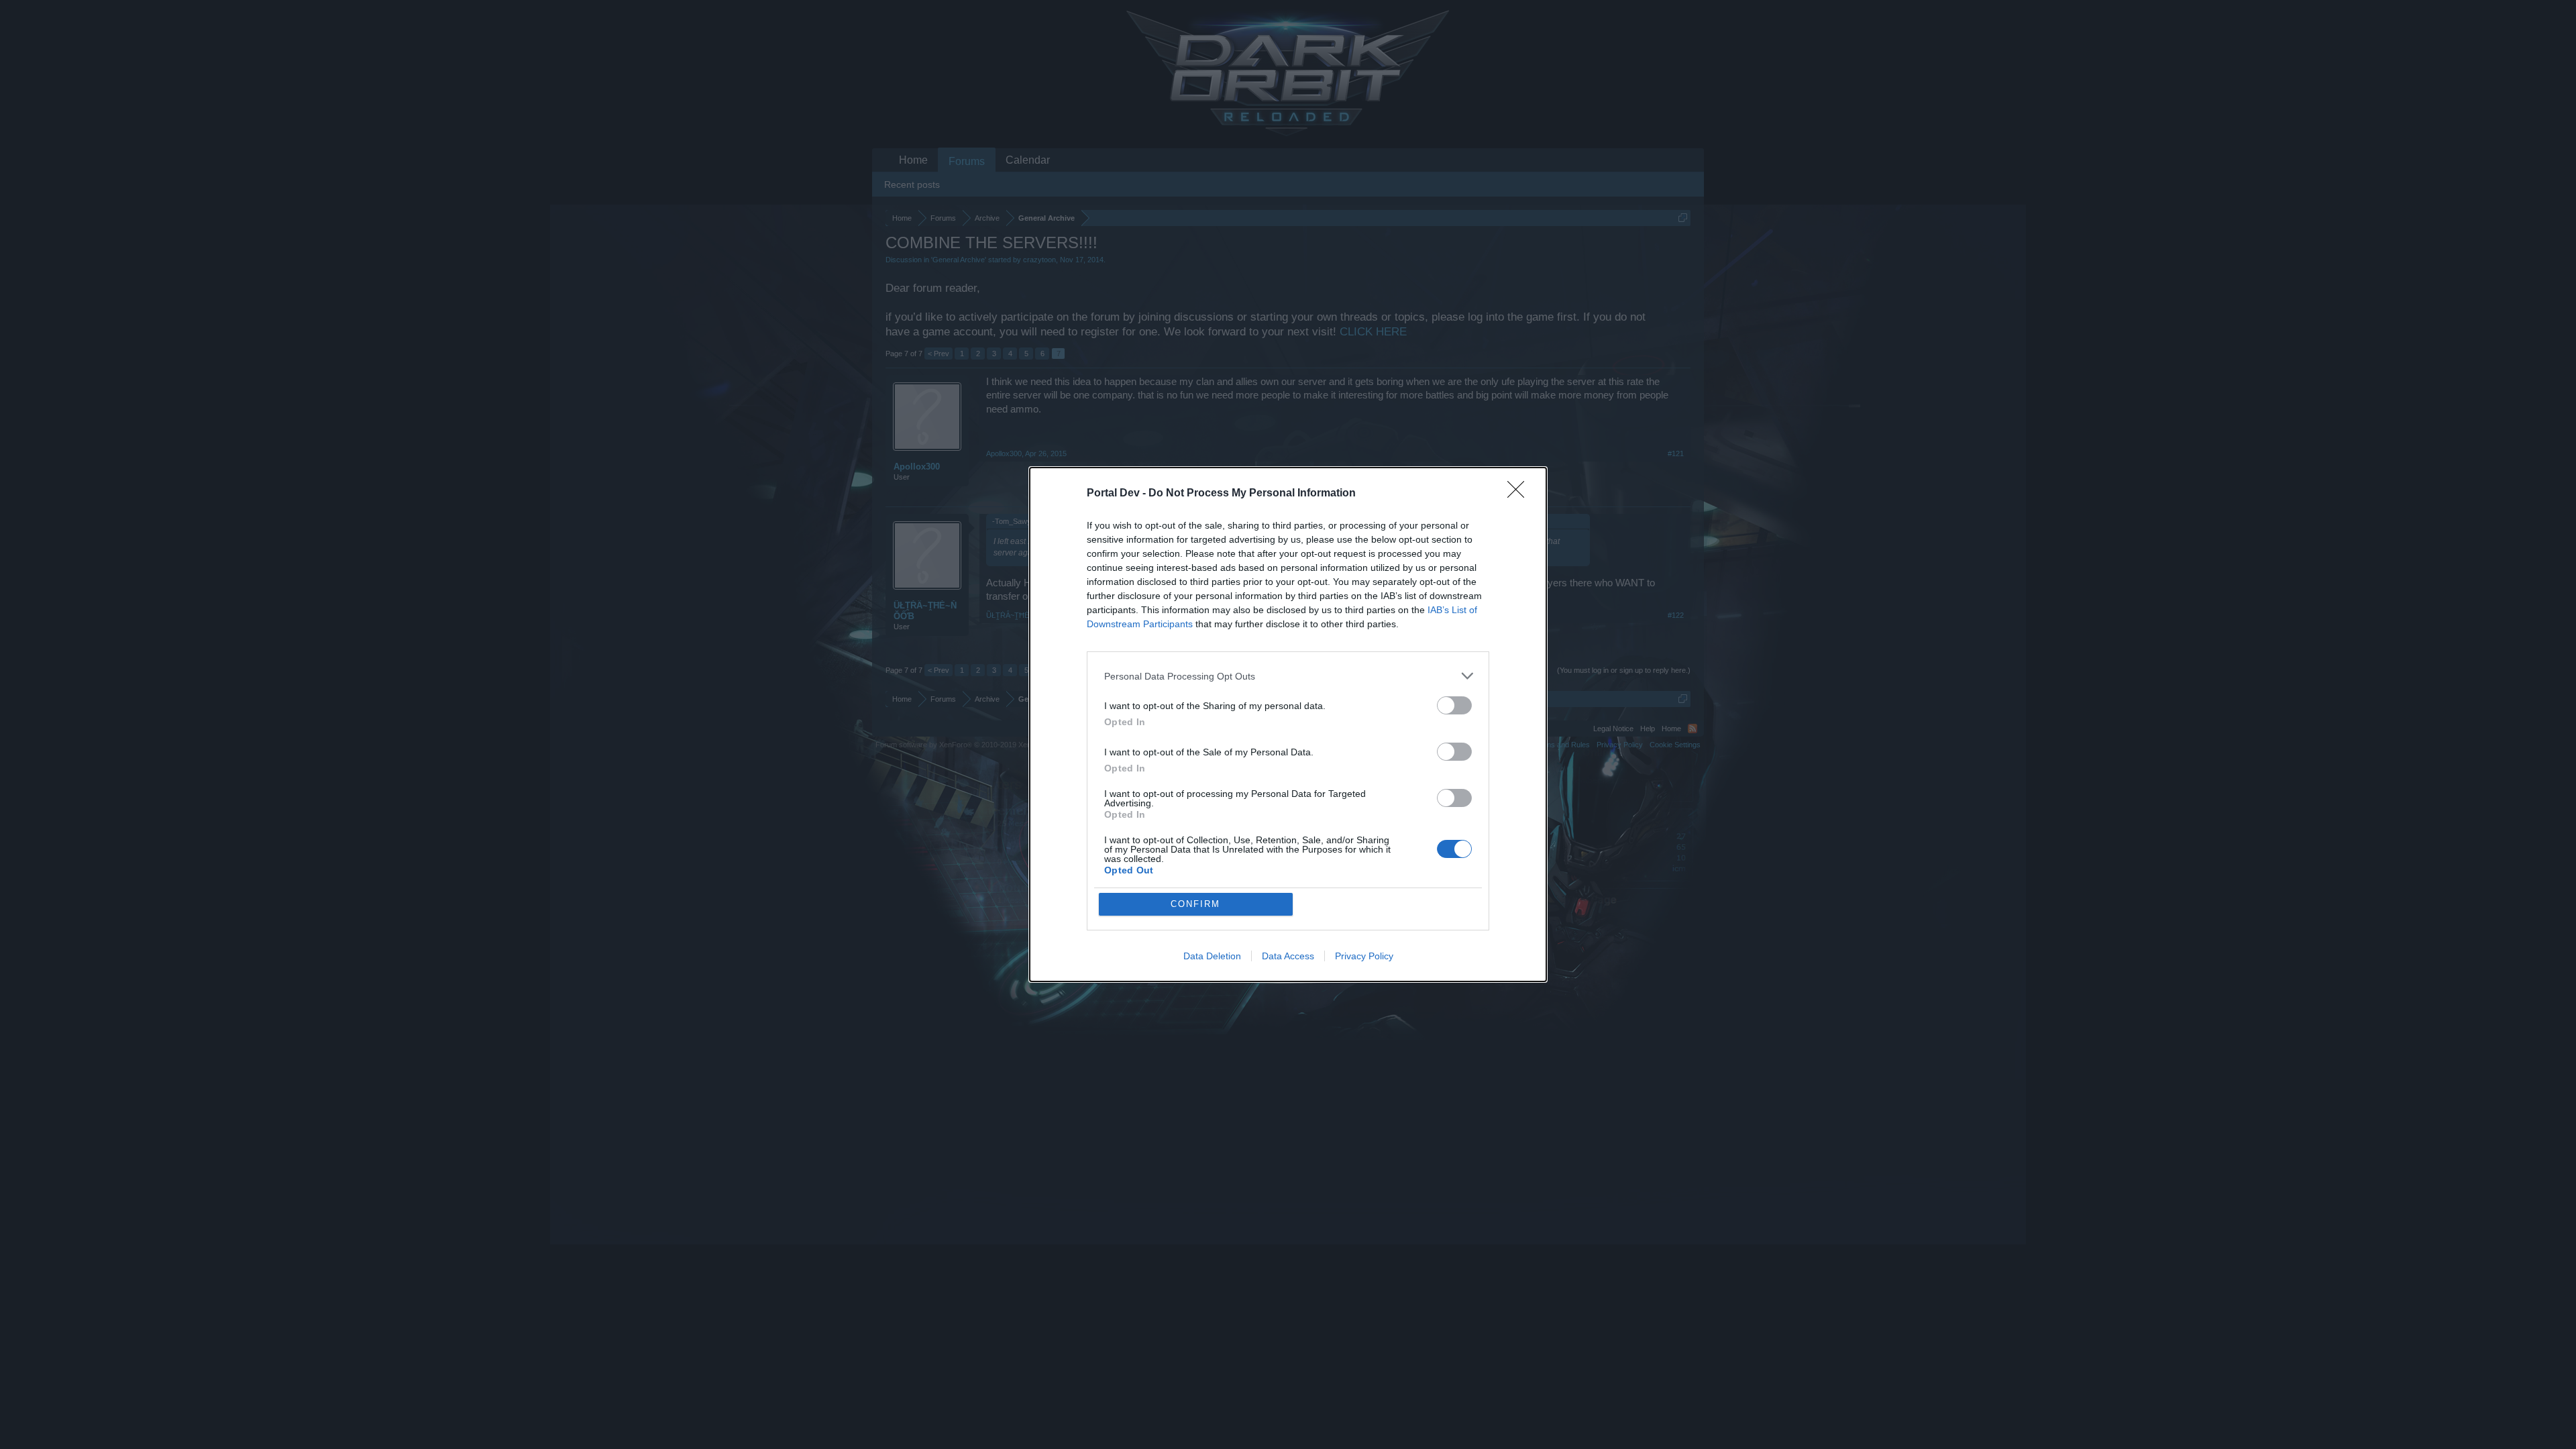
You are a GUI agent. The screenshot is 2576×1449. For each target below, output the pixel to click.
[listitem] (1288, 676)
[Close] (1520, 494)
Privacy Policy (1364, 956)
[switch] (1454, 705)
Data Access (1288, 956)
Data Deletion (1212, 956)
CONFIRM (1195, 904)
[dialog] (1288, 724)
